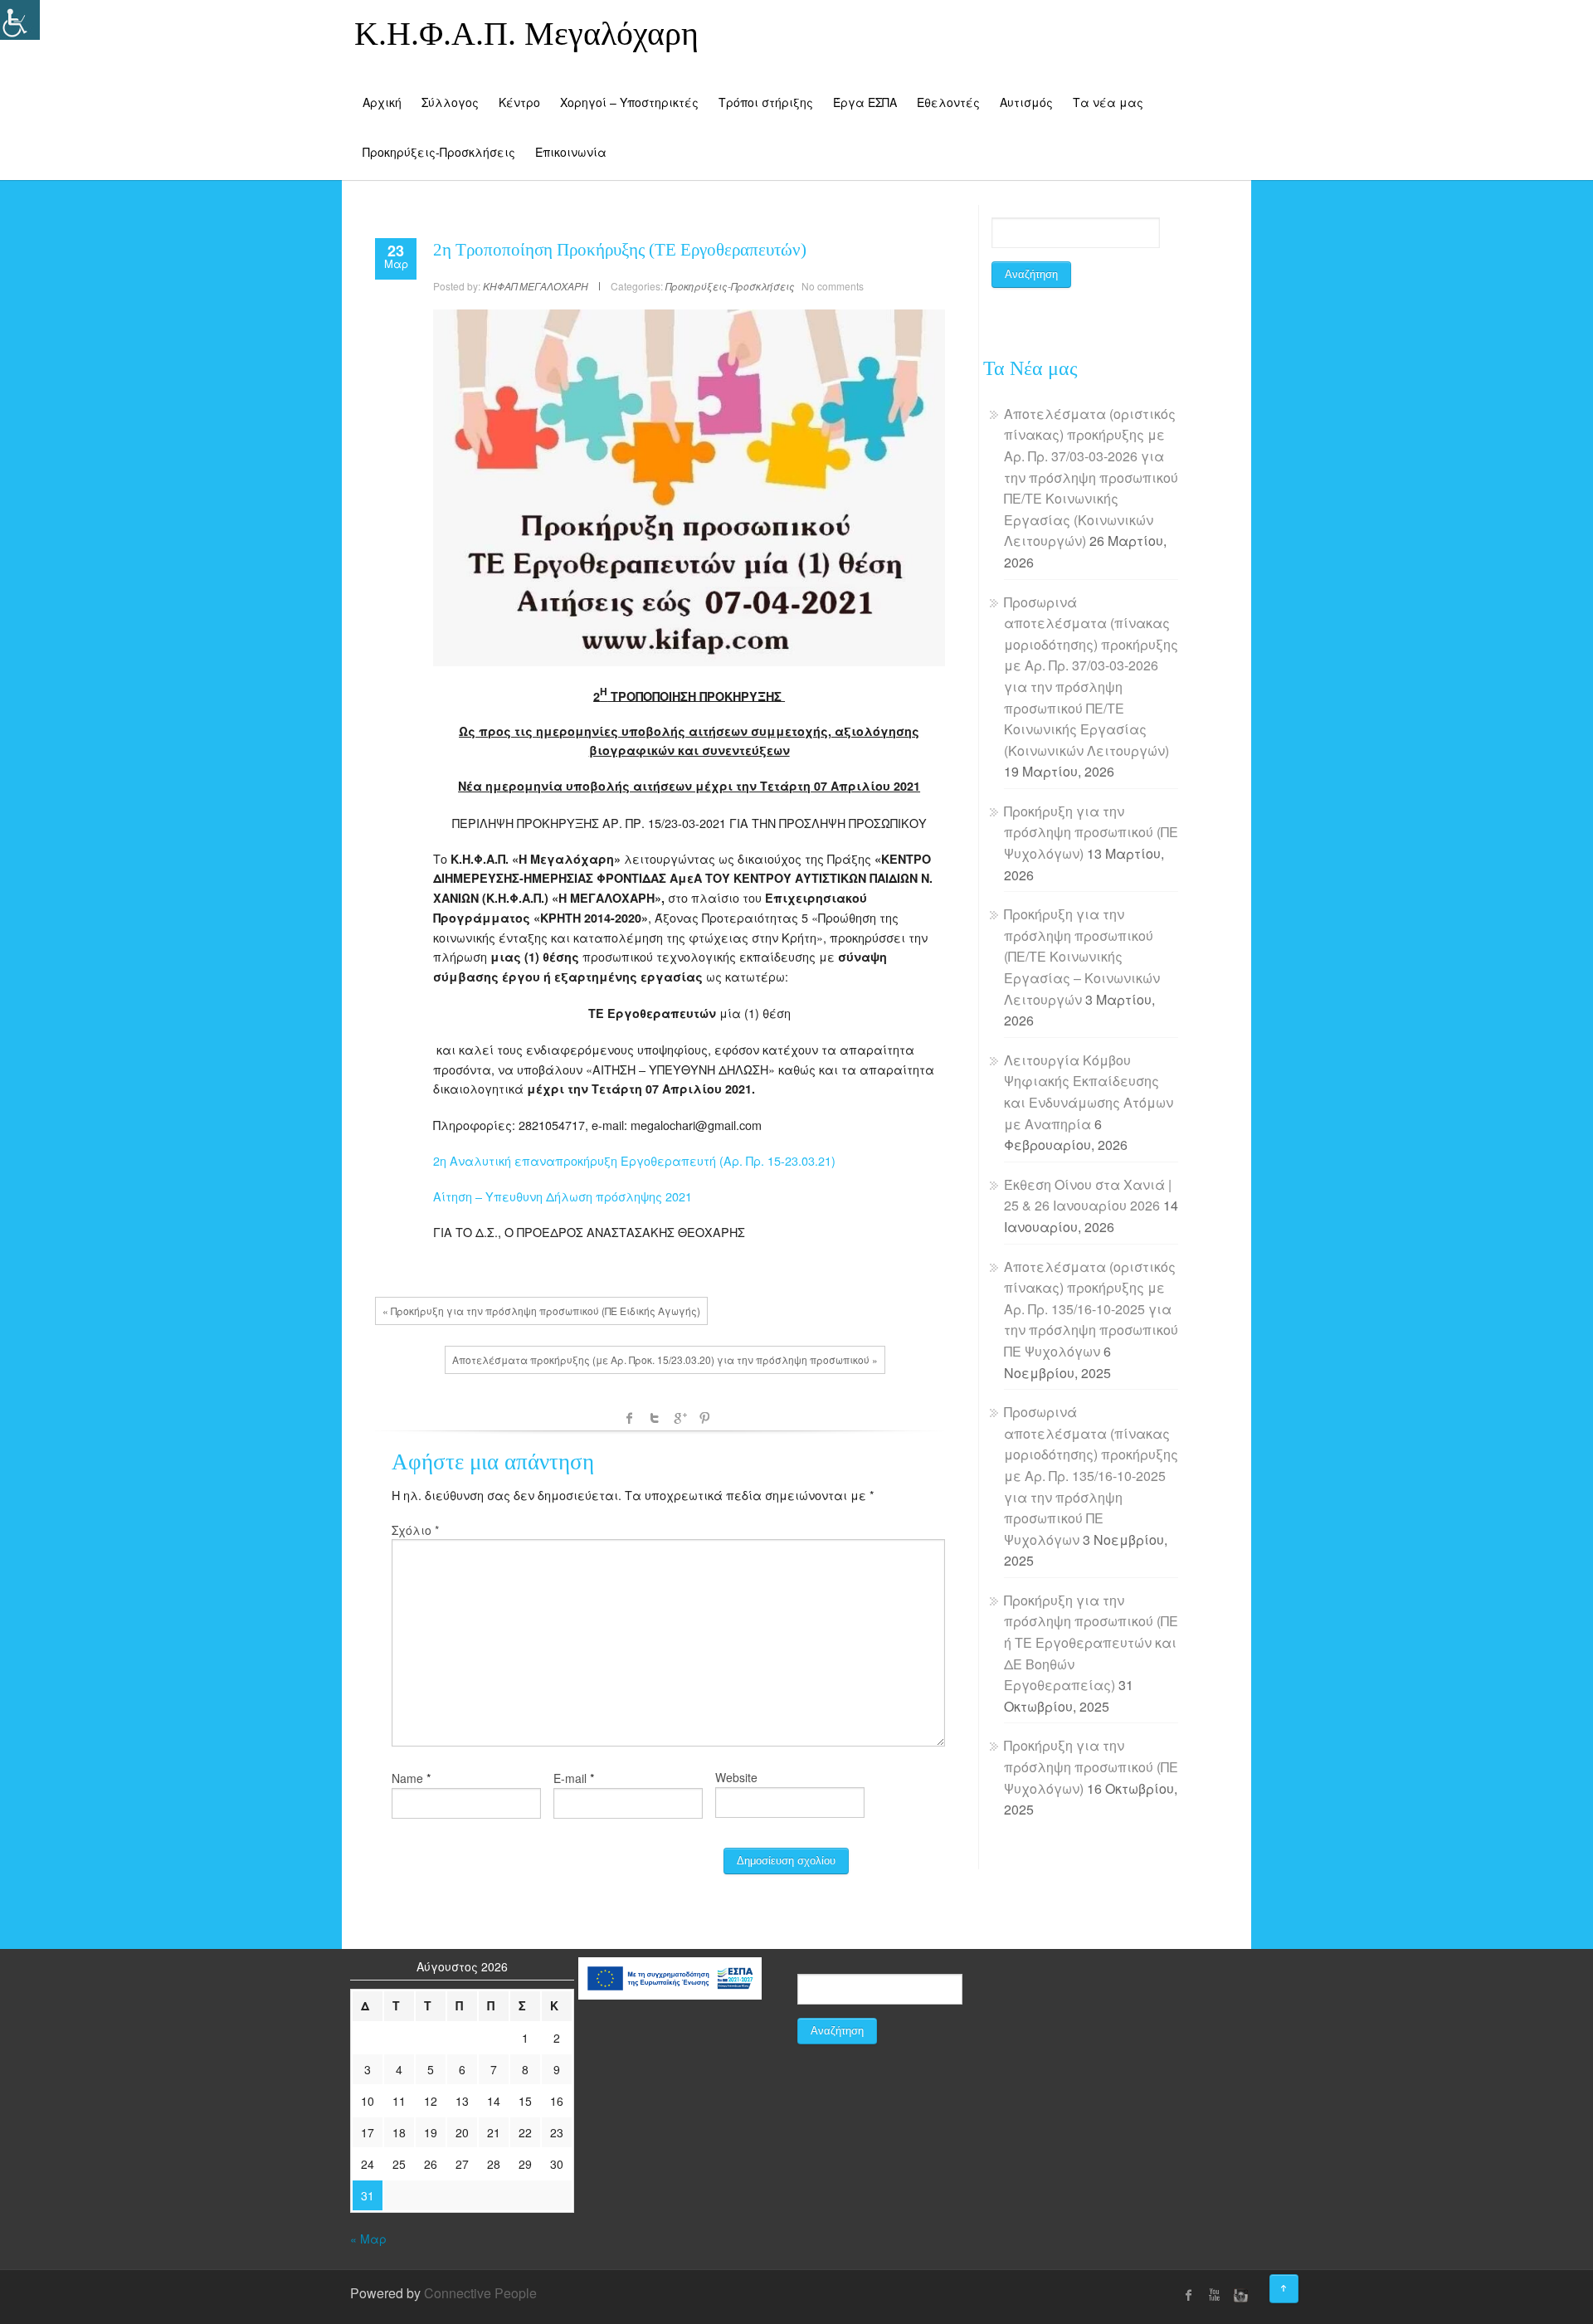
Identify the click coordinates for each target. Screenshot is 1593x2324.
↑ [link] (1298, 2283)
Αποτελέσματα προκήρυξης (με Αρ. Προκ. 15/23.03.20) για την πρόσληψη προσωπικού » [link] (665, 1359)
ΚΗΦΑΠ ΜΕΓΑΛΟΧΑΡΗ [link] (536, 286)
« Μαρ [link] (368, 2239)
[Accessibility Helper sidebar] (20, 20)
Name (407, 1778)
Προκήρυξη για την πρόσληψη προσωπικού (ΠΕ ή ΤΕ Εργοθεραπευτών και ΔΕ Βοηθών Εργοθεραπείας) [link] (1091, 1642)
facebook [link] (630, 1418)
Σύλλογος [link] (450, 102)
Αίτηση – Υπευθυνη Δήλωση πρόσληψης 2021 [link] (563, 1196)
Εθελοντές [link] (948, 102)
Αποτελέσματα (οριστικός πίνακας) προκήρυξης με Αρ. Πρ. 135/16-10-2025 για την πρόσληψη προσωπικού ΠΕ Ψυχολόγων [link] (1091, 1309)
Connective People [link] (480, 2293)
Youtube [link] (1214, 2295)
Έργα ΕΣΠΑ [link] (865, 102)
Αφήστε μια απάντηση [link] (493, 1462)
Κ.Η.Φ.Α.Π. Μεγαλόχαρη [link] (526, 34)
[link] (396, 253)
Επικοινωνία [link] (571, 152)
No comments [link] (833, 286)
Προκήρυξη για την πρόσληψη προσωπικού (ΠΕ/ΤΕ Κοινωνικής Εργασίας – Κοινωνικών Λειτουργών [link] (1082, 956)
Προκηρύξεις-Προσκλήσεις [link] (439, 152)
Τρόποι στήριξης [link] (766, 102)
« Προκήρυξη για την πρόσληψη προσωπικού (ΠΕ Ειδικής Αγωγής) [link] (541, 1311)
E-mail (570, 1778)
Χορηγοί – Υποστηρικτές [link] (629, 102)
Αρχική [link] (382, 102)
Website (736, 1777)
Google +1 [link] (680, 1418)
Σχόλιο (415, 1530)
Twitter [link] (655, 1418)
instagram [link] (1239, 2295)
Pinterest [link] (704, 1418)
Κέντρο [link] (519, 102)
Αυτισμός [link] (1026, 102)
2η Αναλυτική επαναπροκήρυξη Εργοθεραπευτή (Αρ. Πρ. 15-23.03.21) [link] (634, 1160)
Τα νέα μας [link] (1108, 102)
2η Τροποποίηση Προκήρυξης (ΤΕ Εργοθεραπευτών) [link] (620, 250)
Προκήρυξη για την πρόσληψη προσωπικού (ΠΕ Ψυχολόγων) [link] (1091, 832)
